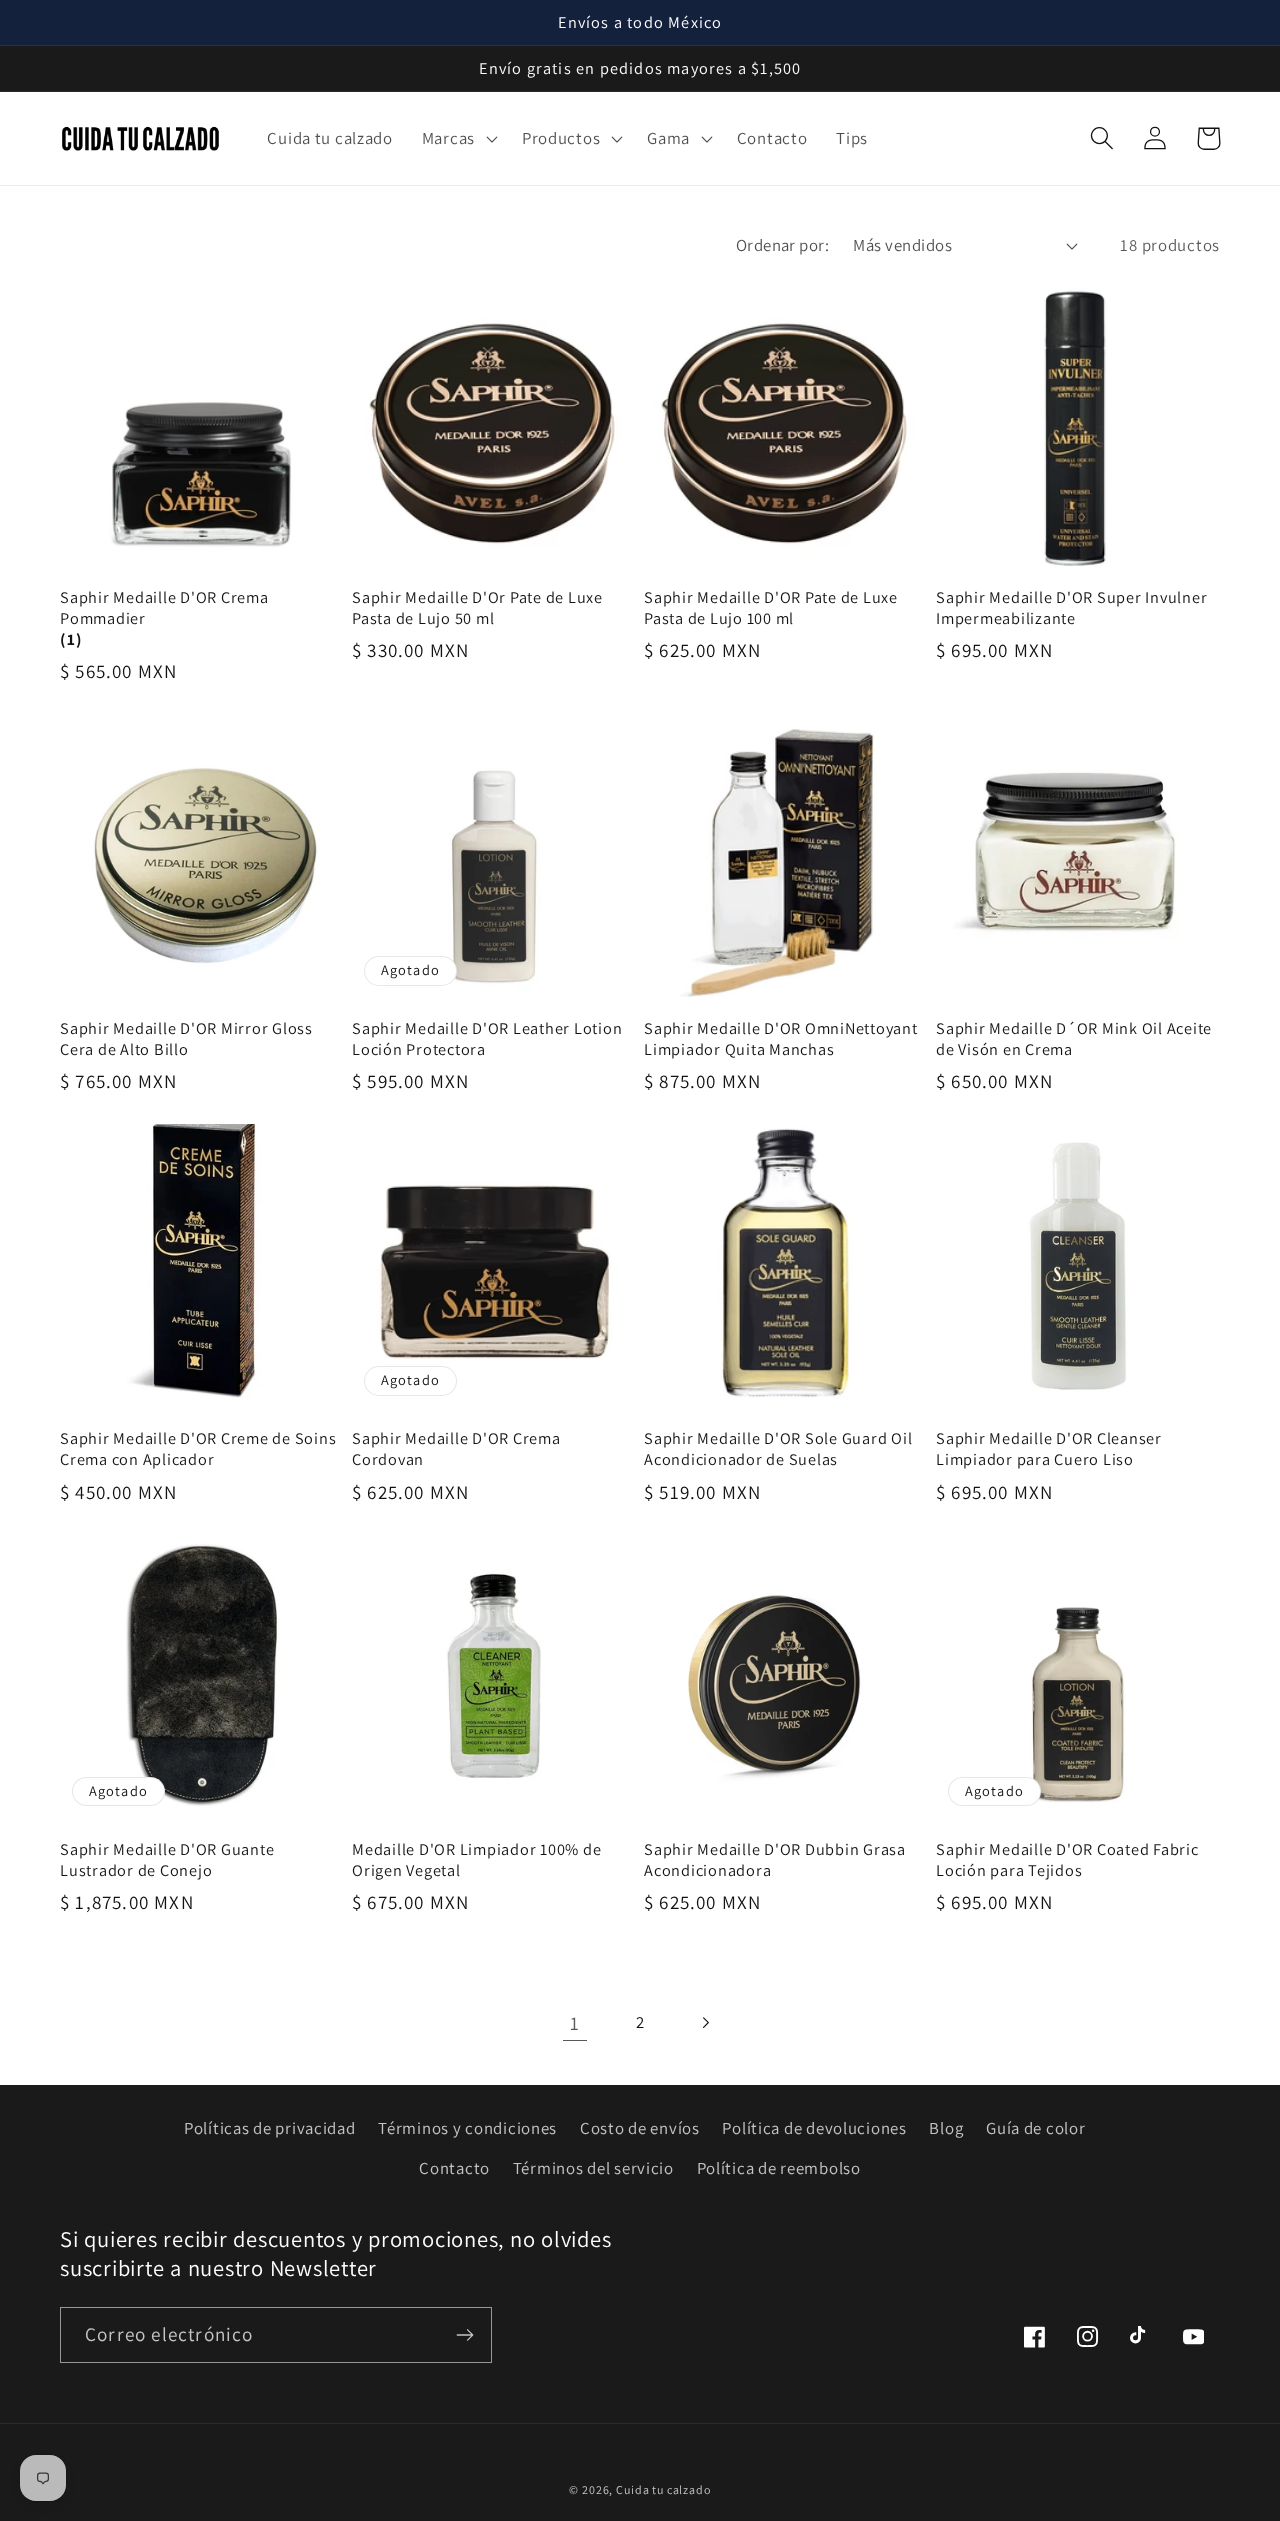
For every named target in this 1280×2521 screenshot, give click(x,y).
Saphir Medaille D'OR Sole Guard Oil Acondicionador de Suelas (778, 1449)
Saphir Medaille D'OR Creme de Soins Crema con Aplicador (198, 1449)
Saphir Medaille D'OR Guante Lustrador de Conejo (167, 1860)
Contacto (454, 2168)
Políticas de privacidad (270, 2128)
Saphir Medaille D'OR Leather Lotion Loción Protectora (487, 1039)
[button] (457, 138)
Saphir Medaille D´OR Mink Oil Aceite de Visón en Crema (1074, 1039)
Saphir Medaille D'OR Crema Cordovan (456, 1449)
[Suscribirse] (464, 2335)
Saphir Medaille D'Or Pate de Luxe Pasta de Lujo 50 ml (477, 608)
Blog (946, 2128)
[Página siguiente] (704, 2022)
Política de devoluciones (814, 2128)
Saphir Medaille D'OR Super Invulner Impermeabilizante (1071, 608)
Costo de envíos (640, 2128)
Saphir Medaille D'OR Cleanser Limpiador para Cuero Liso (1049, 1449)
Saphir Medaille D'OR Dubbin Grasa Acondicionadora (775, 1860)
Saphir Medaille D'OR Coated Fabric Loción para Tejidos (1067, 1860)
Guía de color (1035, 2128)
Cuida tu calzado (663, 2489)
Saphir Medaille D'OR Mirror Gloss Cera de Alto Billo (186, 1039)
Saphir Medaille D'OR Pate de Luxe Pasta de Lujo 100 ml (771, 608)
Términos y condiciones (467, 2128)
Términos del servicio (593, 2168)
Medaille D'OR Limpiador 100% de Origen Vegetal (476, 1860)
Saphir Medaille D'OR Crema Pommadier (164, 608)
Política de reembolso (779, 2168)
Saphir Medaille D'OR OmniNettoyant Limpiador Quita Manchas (781, 1039)
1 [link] (575, 2023)
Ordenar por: (783, 245)
